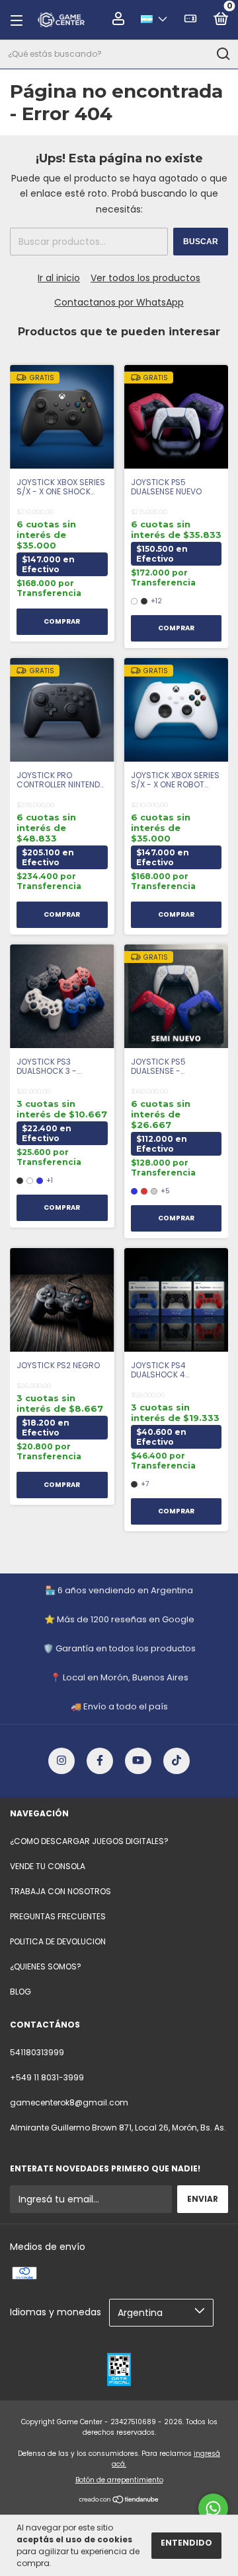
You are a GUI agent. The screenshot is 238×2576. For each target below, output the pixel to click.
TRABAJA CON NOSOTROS (60, 1891)
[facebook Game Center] (100, 1761)
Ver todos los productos (145, 278)
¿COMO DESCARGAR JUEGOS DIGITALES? (89, 1841)
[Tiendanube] (119, 2501)
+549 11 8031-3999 (47, 2077)
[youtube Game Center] (138, 1761)
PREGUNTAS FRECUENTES (58, 1916)
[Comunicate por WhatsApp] (213, 2508)
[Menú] (20, 20)
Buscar (201, 242)
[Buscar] (222, 54)
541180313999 (37, 2052)
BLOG (20, 1992)
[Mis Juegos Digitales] (190, 21)
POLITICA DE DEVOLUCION (58, 1941)
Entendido (186, 2543)
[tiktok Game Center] (177, 1761)
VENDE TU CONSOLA (48, 1866)
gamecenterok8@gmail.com (69, 2102)
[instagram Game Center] (61, 1761)
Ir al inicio (59, 278)
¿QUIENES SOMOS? (46, 1966)
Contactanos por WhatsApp (119, 302)
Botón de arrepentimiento (119, 2480)
